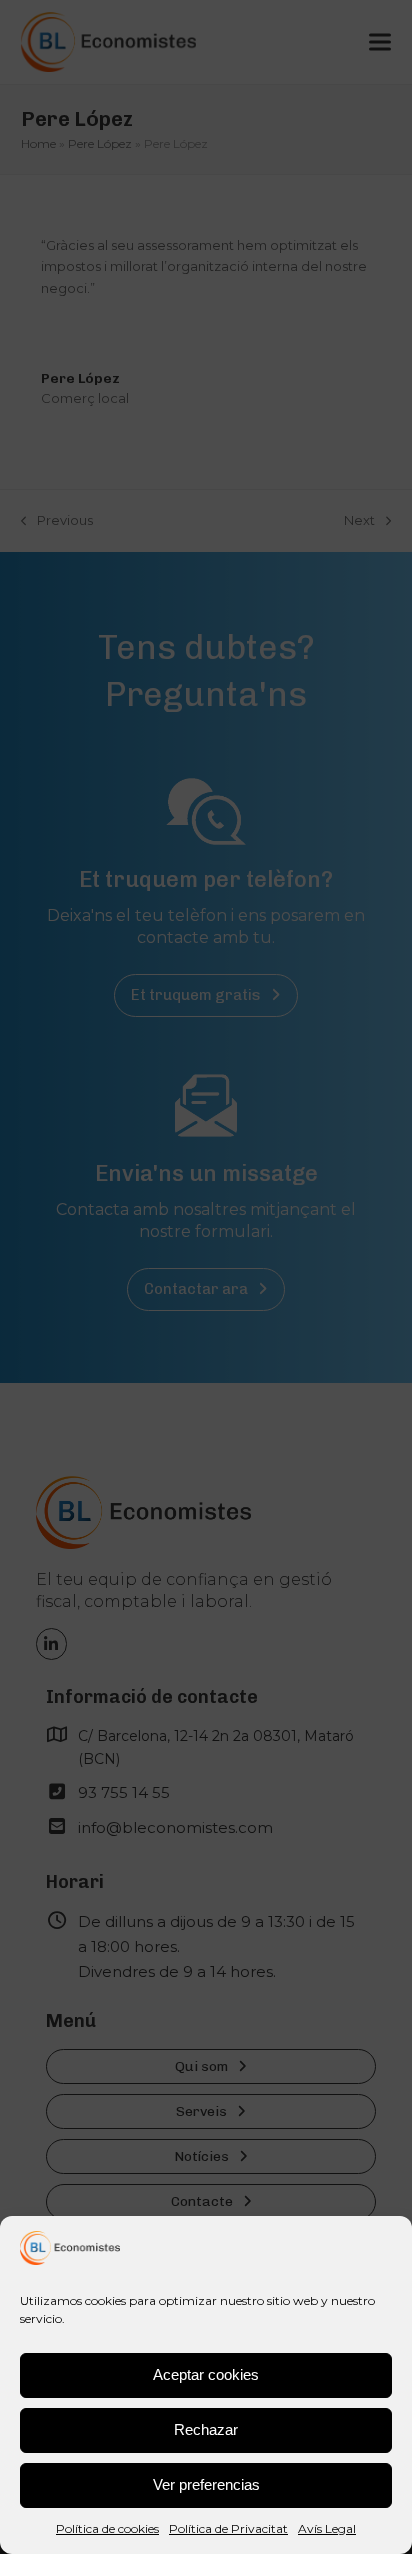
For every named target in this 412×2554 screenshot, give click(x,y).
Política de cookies (107, 2528)
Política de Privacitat (228, 2528)
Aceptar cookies (206, 2374)
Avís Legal (327, 2528)
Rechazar (206, 2429)
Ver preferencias (206, 2484)
